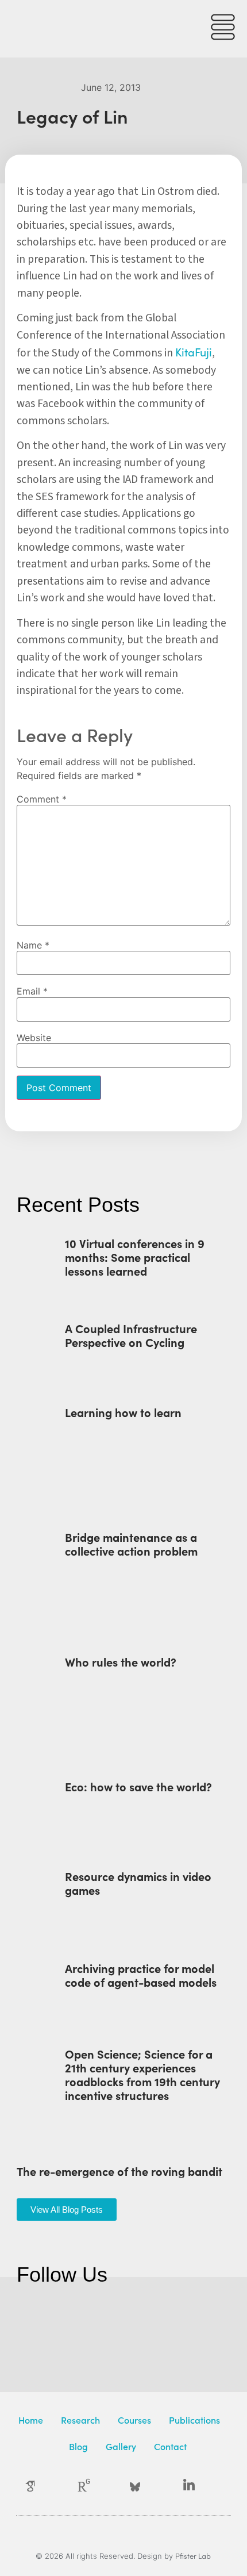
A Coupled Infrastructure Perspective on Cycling (131, 1335)
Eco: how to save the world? (138, 1786)
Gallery (121, 2446)
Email (32, 991)
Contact (170, 2446)
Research (80, 2420)
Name (33, 945)
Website (34, 1038)
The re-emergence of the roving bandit (119, 2171)
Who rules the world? (121, 1661)
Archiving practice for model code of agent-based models (141, 1975)
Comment (42, 799)
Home (31, 2420)
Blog (78, 2446)
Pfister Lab (193, 2556)
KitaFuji (194, 352)
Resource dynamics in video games (138, 1883)
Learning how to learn (123, 1412)
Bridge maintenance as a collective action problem (131, 1544)
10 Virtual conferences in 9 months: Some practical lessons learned (135, 1257)
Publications (194, 2420)
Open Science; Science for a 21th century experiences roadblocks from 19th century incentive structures (142, 2074)
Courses (134, 2420)
